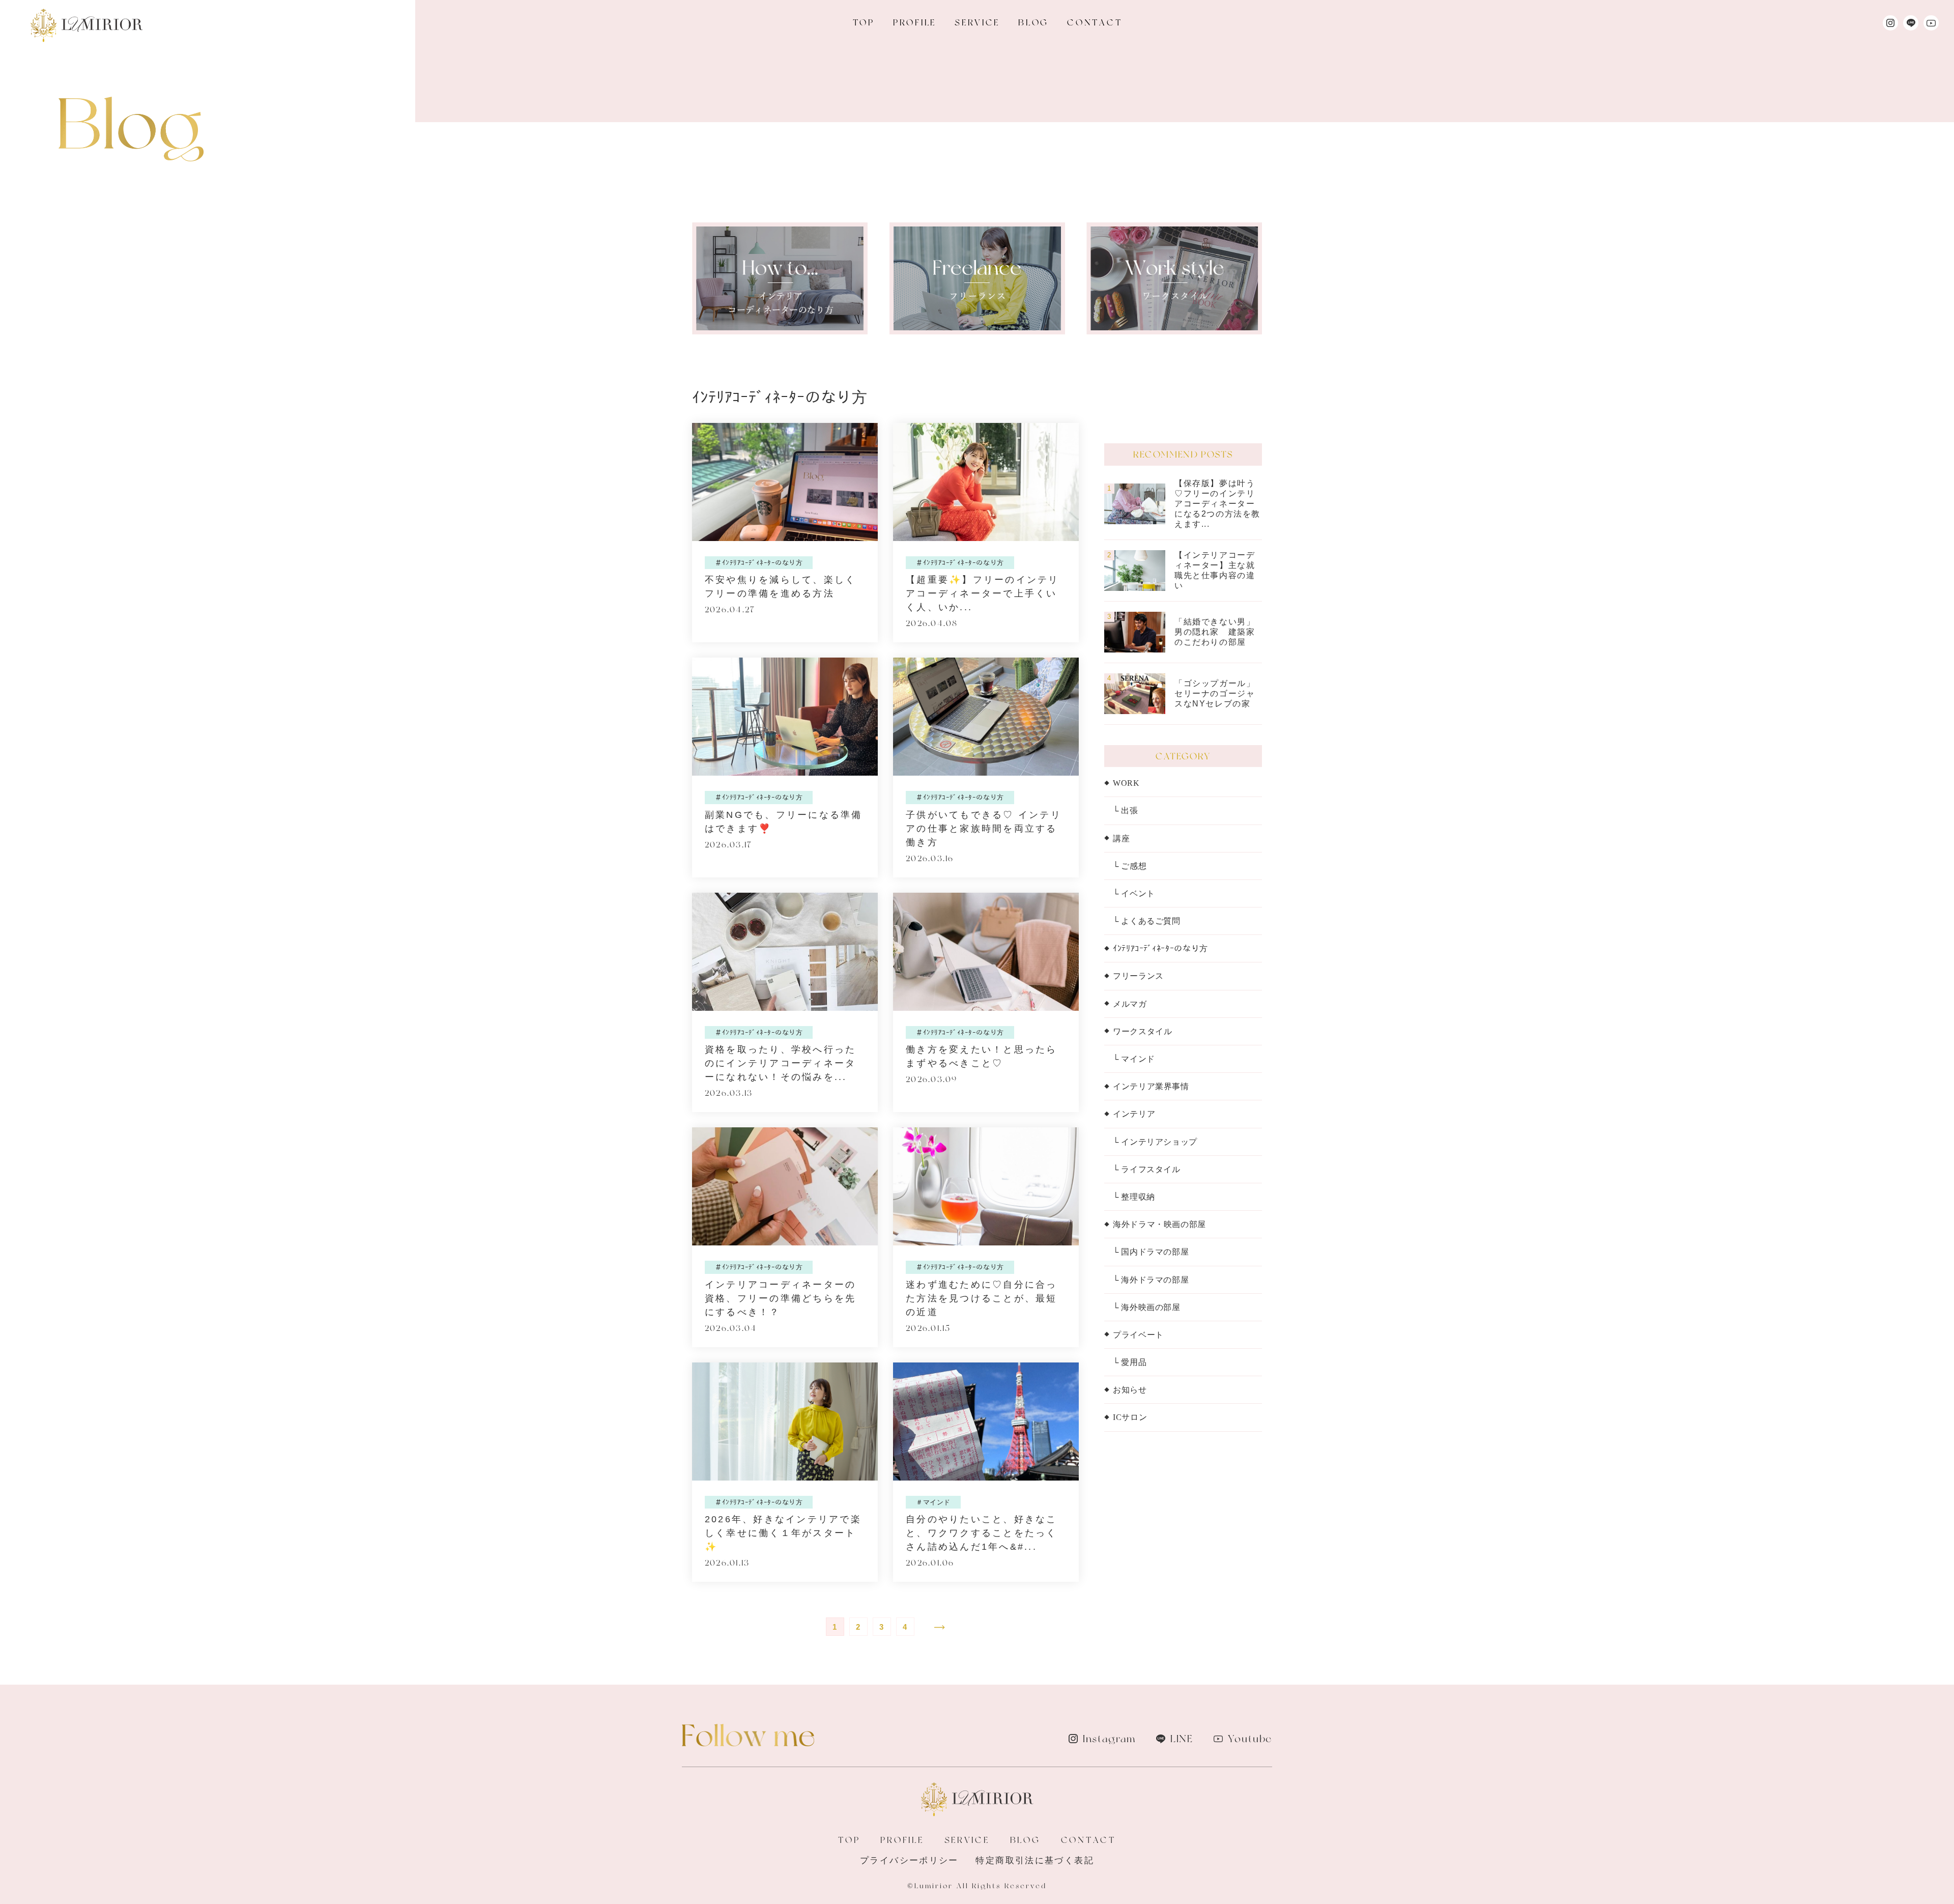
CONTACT (1095, 22)
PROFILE (915, 22)
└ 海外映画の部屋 (1147, 1307)
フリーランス (1138, 976)
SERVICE (977, 22)
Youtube (1250, 1739)
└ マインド (1134, 1059)
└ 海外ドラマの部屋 (1151, 1280)
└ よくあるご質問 (1147, 921)
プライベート (1138, 1335)
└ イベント (1134, 893)
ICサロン (1130, 1417)
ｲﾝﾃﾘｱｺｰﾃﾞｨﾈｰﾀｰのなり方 (1160, 948)
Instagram (1109, 1739)
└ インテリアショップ (1155, 1142)
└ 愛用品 (1130, 1362)
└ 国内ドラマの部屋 (1151, 1252)
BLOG (1033, 22)
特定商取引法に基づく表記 (1035, 1860)
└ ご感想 (1130, 866)
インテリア (1134, 1114)
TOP (864, 22)
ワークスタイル (1142, 1031)
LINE (1182, 1739)
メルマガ (1130, 1004)
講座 (1121, 839)
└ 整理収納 (1134, 1197)
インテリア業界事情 (1151, 1086)
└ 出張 (1126, 811)
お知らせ (1130, 1390)
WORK (1126, 783)
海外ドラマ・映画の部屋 (1159, 1224)
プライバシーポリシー (909, 1860)
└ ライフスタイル (1147, 1169)
